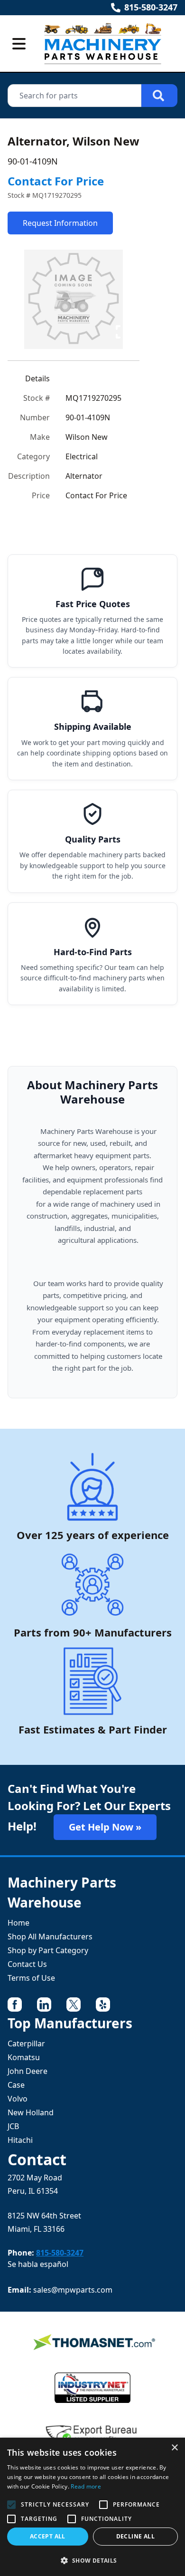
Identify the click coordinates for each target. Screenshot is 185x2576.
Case (16, 2085)
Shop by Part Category (48, 1950)
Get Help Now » (105, 1827)
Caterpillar (26, 2043)
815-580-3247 (151, 7)
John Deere (28, 2071)
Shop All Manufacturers (50, 1937)
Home (18, 1923)
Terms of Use (31, 1978)
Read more (86, 2486)
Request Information (60, 223)
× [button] (174, 2448)
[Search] (159, 96)
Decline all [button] (135, 2536)
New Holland (31, 2112)
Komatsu (24, 2057)
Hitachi (20, 2140)
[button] (92, 2560)
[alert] (92, 2507)
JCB (13, 2126)
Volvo (18, 2099)
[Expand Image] (122, 332)
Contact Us (27, 1964)
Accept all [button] (48, 2536)
